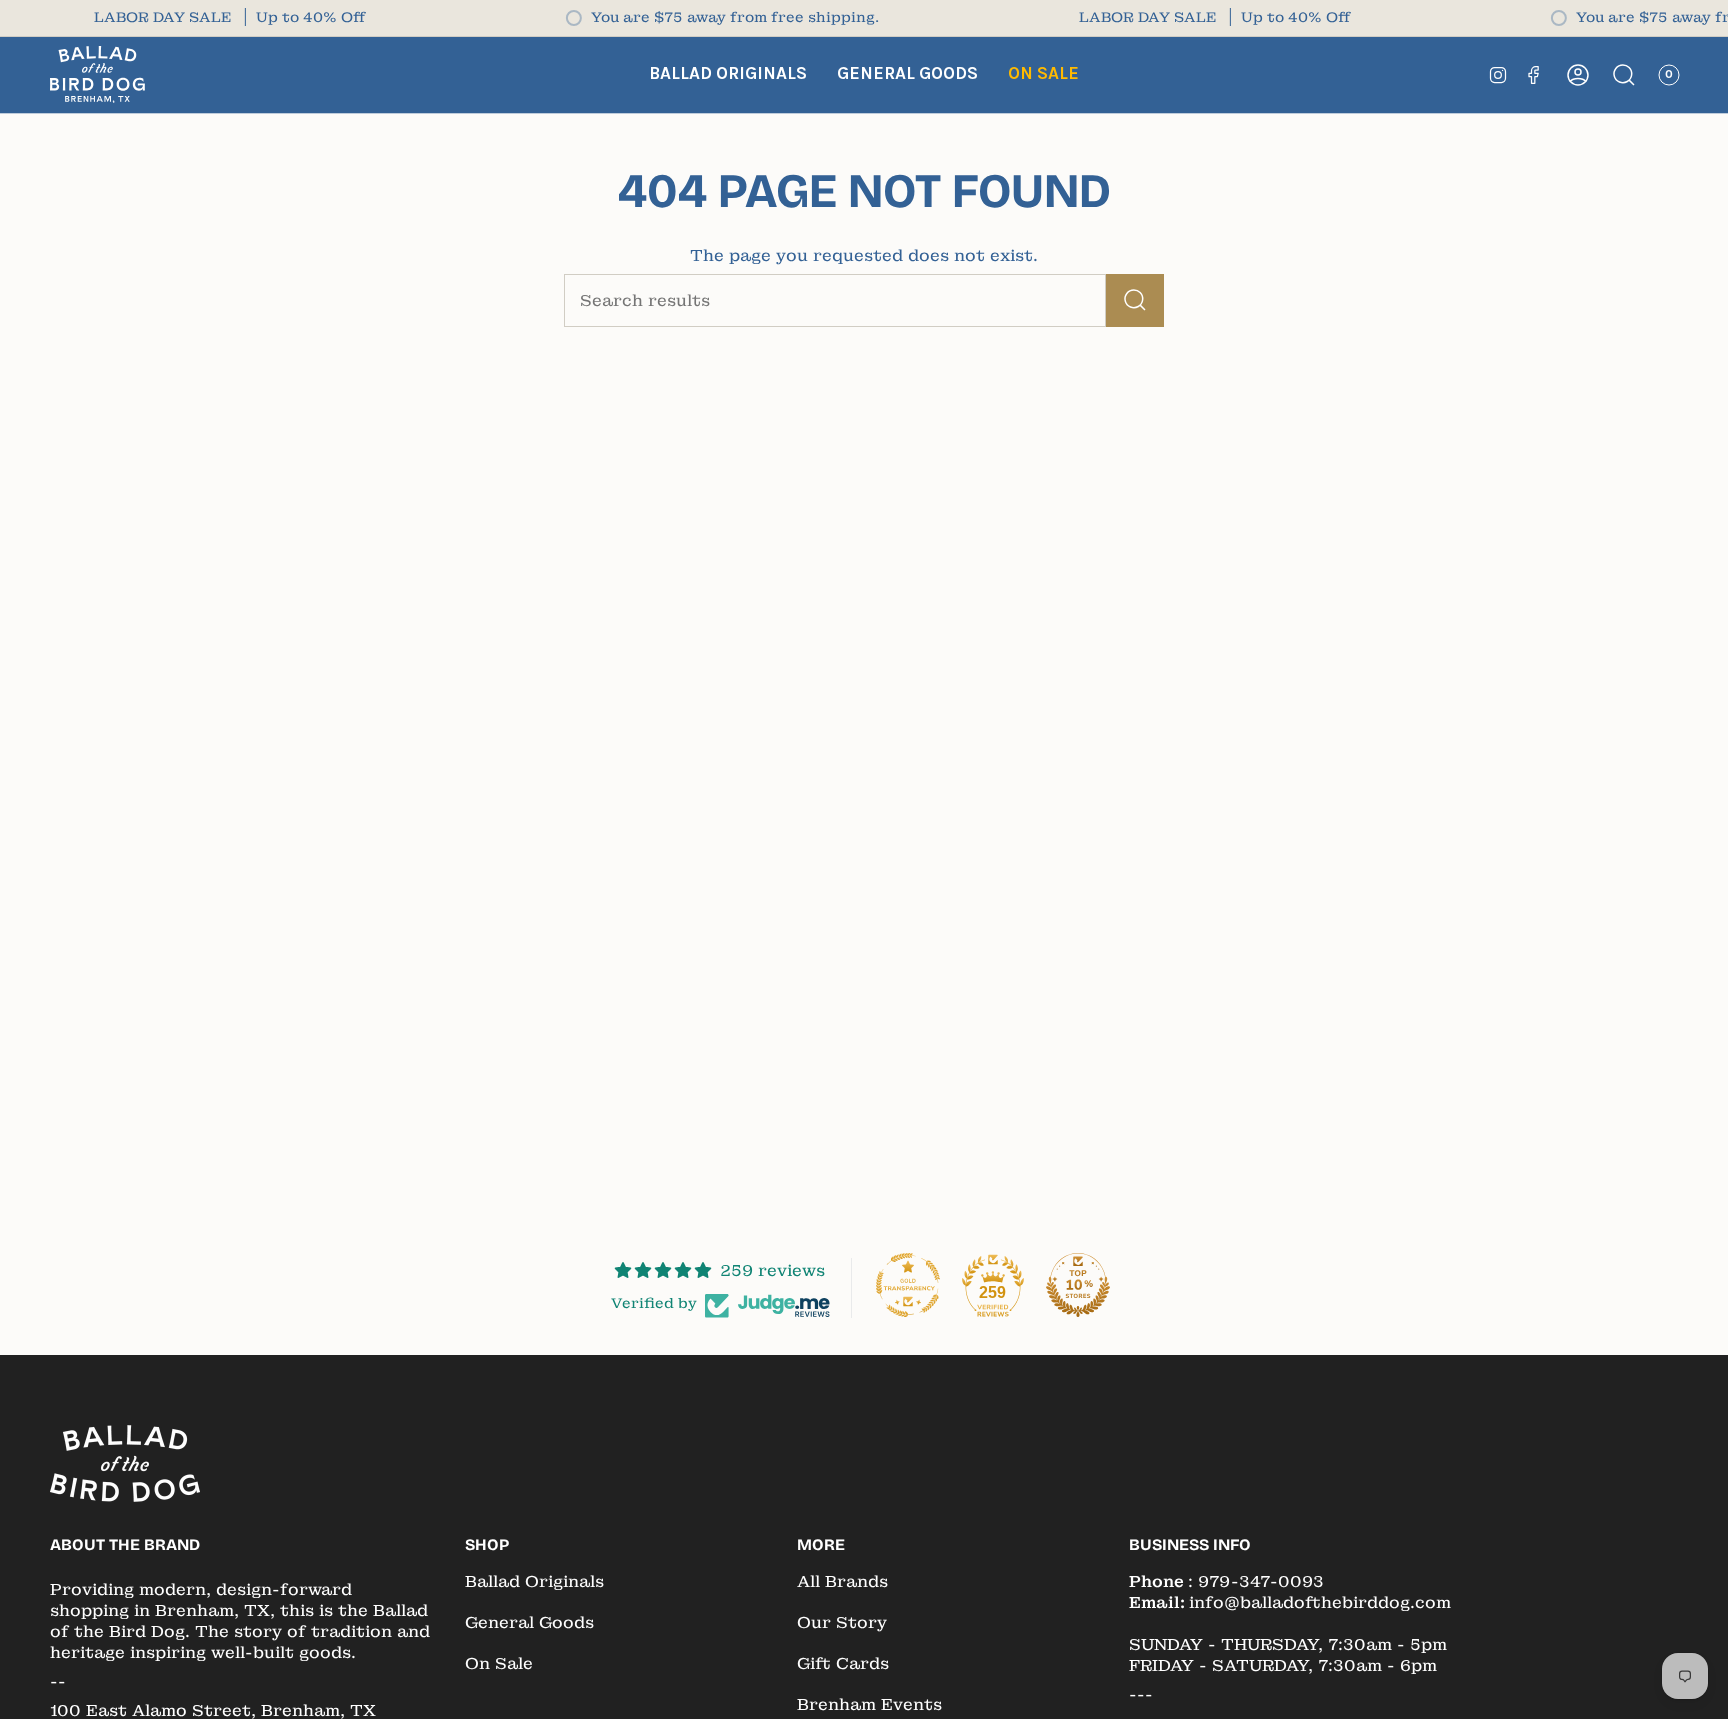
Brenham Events (869, 1704)
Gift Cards (843, 1663)
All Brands (842, 1581)
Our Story (842, 1622)
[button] (728, 74)
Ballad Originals (534, 1581)
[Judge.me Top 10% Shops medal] (1078, 1285)
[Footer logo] (125, 1463)
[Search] (1135, 300)
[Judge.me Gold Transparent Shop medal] (908, 1285)
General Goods (529, 1622)
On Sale (499, 1663)
